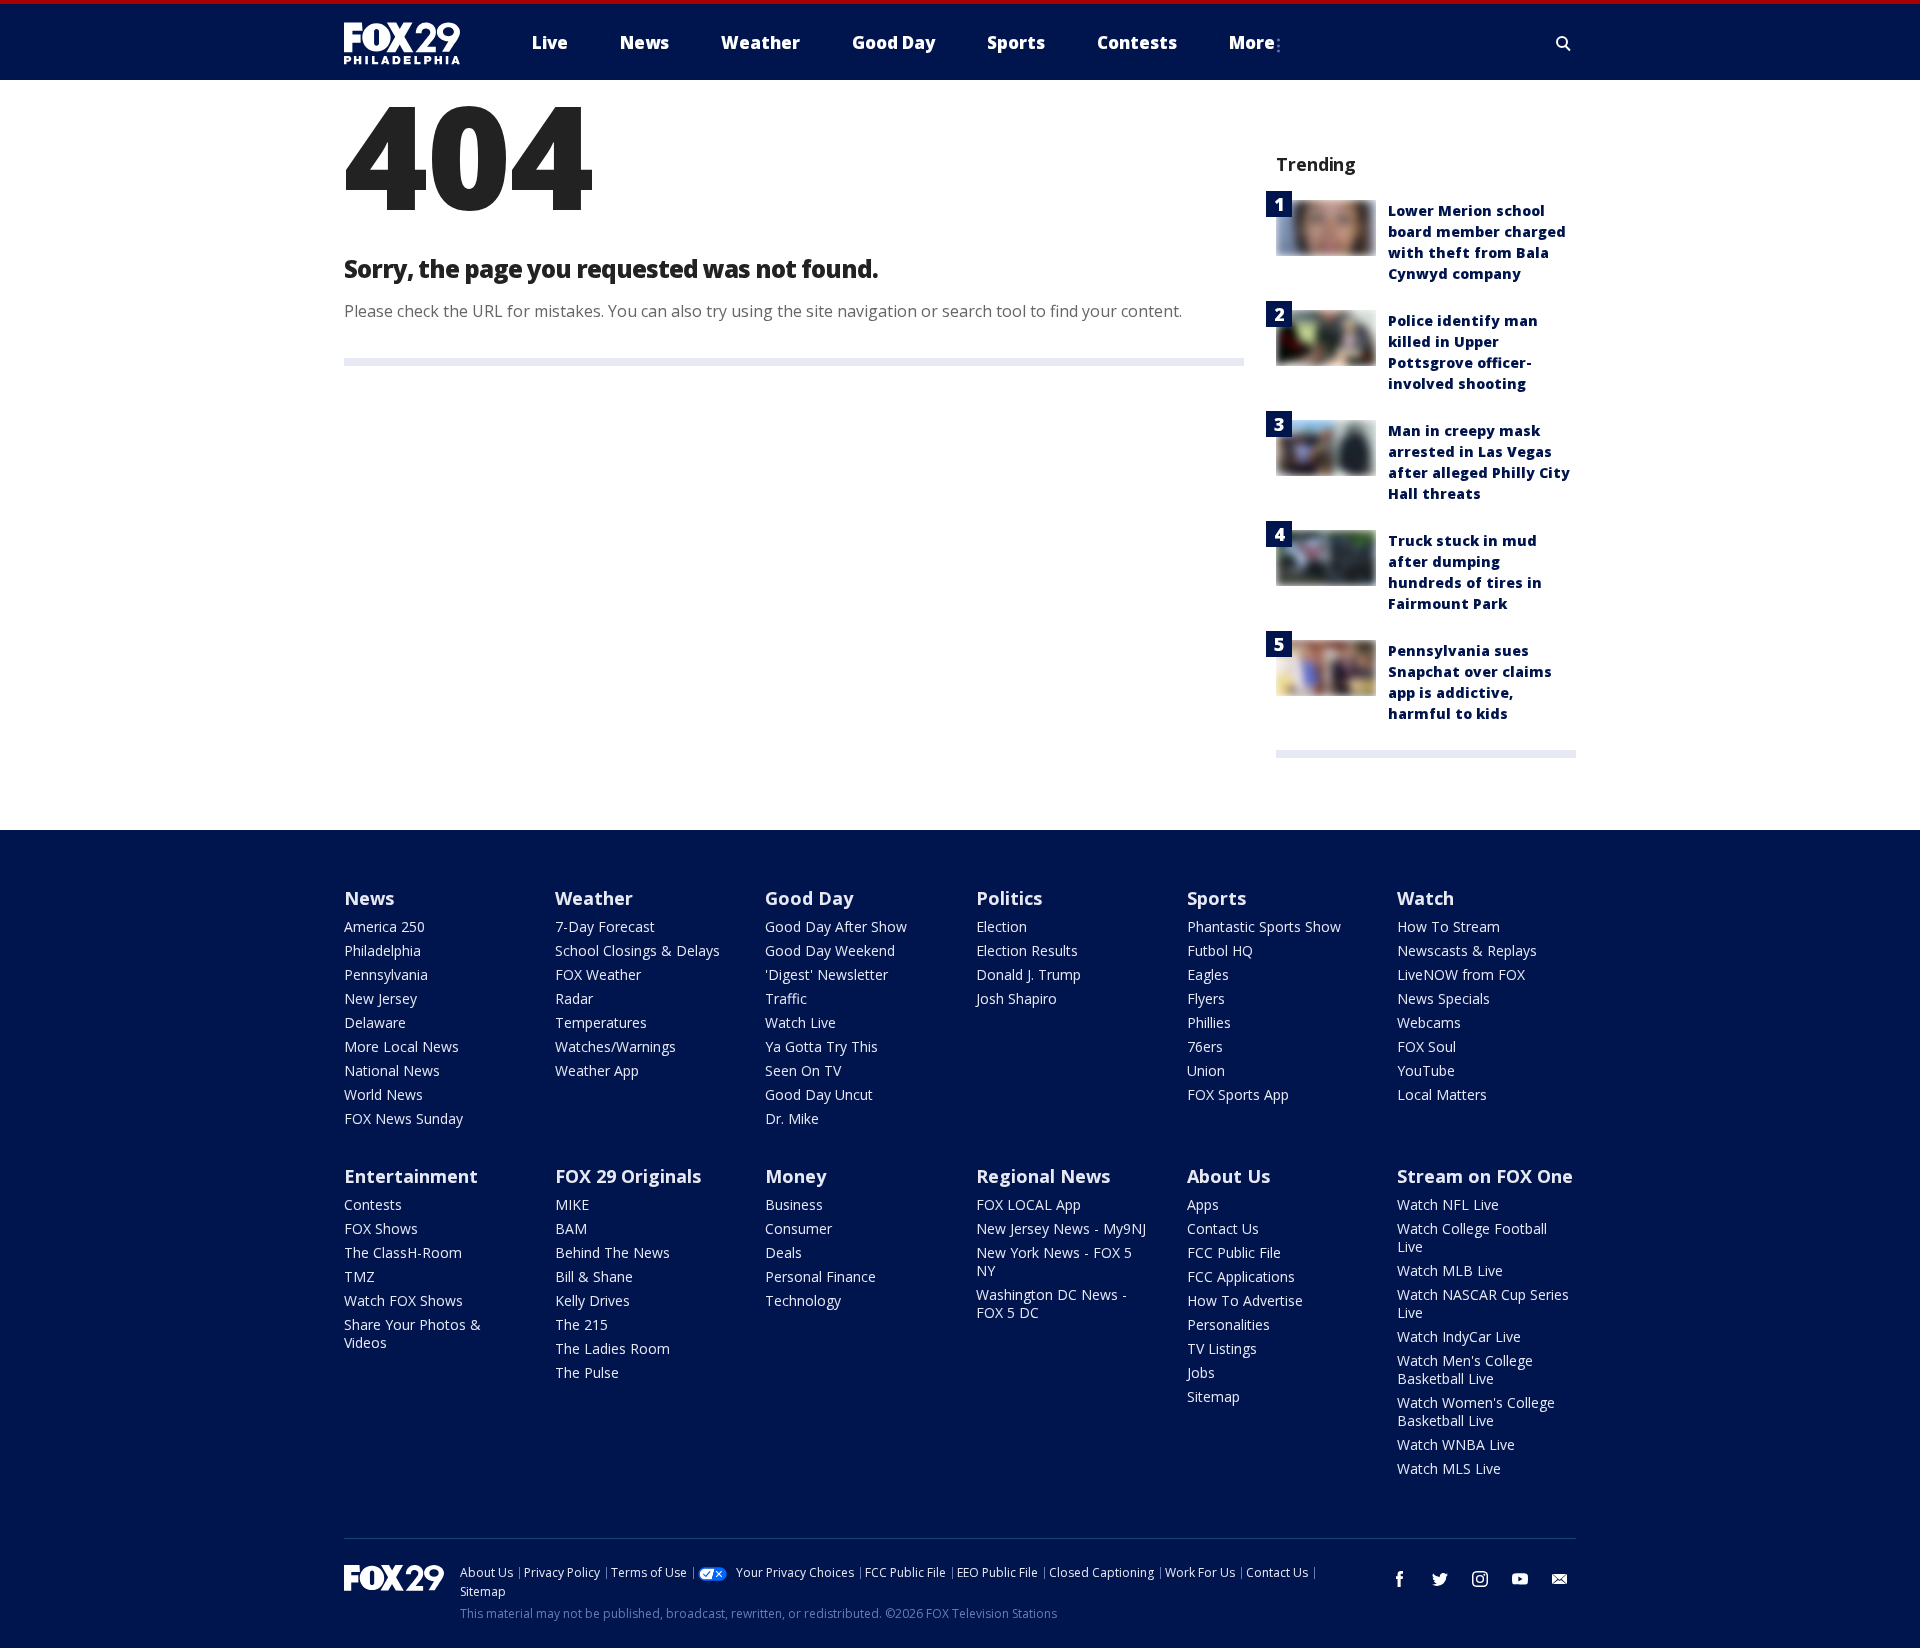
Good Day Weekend (830, 950)
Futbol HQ (1220, 950)
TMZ (359, 1276)
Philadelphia (382, 950)
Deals (783, 1252)
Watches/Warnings (615, 1046)
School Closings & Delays (637, 950)
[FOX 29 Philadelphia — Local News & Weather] (410, 43)
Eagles (1208, 974)
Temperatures (601, 1022)
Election (1001, 926)
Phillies (1209, 1022)
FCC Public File (1234, 1252)
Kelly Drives (592, 1300)
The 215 (581, 1324)
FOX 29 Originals (628, 1176)
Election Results (1027, 950)
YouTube (1426, 1070)
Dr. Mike (792, 1118)
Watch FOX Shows (403, 1300)
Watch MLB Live (1450, 1270)
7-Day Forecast (605, 926)
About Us (1228, 1176)
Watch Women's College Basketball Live (1476, 1411)
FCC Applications (1241, 1276)
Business (794, 1204)
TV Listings (1222, 1348)
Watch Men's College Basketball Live (1465, 1369)
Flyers (1206, 998)
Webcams (1429, 1022)
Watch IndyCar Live (1459, 1336)
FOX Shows (381, 1228)
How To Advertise (1245, 1300)
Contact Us (1223, 1228)
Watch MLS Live (1449, 1468)
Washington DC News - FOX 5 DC (1051, 1303)
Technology (803, 1300)
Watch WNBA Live (1456, 1444)
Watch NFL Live (1448, 1204)
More (1252, 42)
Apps (1203, 1204)
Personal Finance (820, 1276)
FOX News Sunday (403, 1118)
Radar (574, 998)
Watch (1425, 898)
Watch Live (800, 1022)
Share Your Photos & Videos (412, 1333)
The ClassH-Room (403, 1252)
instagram (1480, 1579)
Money (795, 1176)
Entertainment (411, 1176)
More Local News (401, 1046)
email (1560, 1579)
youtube (1520, 1579)
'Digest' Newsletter (826, 974)
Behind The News (612, 1252)
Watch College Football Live (1472, 1237)
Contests (373, 1204)
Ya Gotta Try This (821, 1046)
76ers (1205, 1046)
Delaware (375, 1022)
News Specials (1443, 998)
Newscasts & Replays (1467, 950)
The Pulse (587, 1372)
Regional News (1043, 1176)
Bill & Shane (594, 1276)
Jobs (1201, 1372)
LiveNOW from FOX (1461, 974)
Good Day (809, 898)
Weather (594, 898)
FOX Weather (598, 974)
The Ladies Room (612, 1348)
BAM (571, 1228)
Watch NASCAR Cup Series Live (1483, 1303)
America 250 (384, 926)
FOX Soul (1426, 1046)
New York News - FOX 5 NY (1054, 1261)
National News (392, 1070)
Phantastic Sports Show (1264, 926)
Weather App (597, 1070)
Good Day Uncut (819, 1094)
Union (1206, 1070)
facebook (1400, 1579)
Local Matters (1442, 1094)
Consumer (798, 1228)
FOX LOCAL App (1028, 1204)
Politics (1009, 898)
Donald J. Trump (1028, 974)
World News (383, 1094)
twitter (1440, 1579)
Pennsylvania (386, 974)
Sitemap (1213, 1396)
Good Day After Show (836, 926)
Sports (1216, 898)
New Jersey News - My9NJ (1061, 1228)
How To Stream (1448, 926)
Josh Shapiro (1016, 998)
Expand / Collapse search (1564, 43)
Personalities (1228, 1324)
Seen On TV (803, 1070)
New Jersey (380, 998)
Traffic (786, 998)
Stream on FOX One (1485, 1176)
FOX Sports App (1238, 1094)
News (369, 898)
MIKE (572, 1204)
